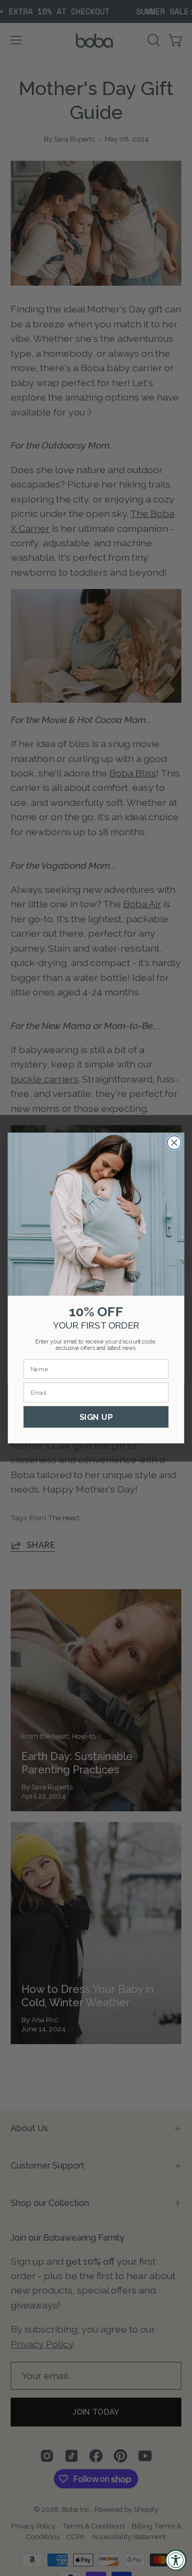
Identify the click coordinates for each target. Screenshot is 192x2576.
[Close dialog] (174, 1143)
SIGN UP (96, 1417)
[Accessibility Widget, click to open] (176, 2560)
